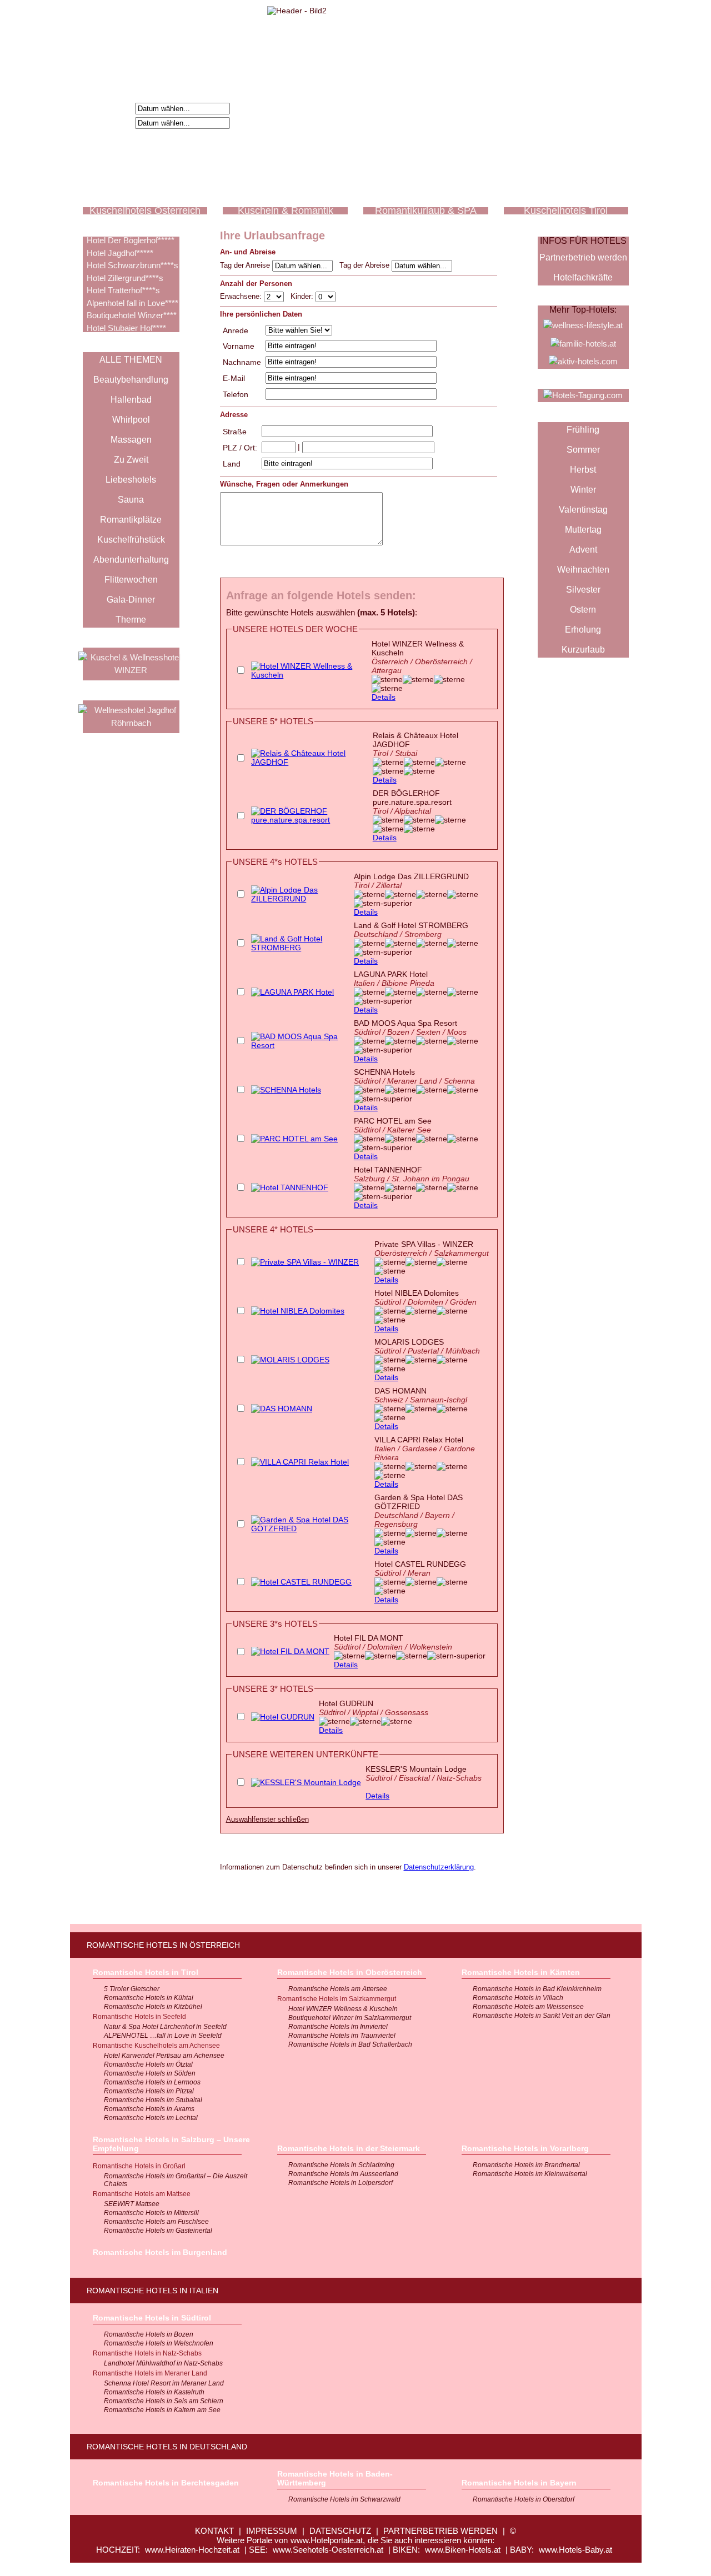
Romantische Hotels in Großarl (139, 2166)
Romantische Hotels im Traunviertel (342, 2036)
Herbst (583, 470)
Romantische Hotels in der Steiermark (349, 2148)
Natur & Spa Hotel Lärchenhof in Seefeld (165, 2027)
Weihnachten (583, 570)
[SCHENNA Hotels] (286, 1090)
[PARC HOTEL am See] (294, 1139)
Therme (131, 620)
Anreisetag (111, 108)
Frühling (583, 430)
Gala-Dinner (131, 600)
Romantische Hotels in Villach (518, 1998)
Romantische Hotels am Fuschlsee (156, 2222)
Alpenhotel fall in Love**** (132, 303)
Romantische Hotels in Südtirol (152, 2318)
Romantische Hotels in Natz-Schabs (147, 2353)
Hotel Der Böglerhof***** (131, 240)
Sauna (131, 500)
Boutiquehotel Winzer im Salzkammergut (350, 2018)
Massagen (131, 440)
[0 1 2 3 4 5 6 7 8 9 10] (326, 296)
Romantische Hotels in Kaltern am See (162, 2410)
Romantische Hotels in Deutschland (167, 2447)
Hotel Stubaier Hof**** (126, 328)
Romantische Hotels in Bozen (149, 2334)
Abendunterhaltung (131, 560)
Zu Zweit (131, 460)
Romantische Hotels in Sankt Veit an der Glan (542, 2016)
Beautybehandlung (131, 380)
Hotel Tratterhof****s (123, 290)
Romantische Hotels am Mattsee (142, 2194)
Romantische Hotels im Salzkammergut (337, 1999)
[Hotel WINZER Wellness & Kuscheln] (309, 675)
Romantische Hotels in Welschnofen (159, 2343)
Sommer (583, 450)
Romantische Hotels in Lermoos (152, 2082)
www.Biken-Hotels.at (463, 2550)
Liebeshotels (131, 480)
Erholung (583, 630)
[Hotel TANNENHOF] (290, 1187)
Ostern (583, 610)
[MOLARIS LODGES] (290, 1360)
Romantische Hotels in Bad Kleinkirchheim (537, 1989)
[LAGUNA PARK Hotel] (292, 992)
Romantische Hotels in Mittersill (151, 2213)
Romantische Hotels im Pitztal (149, 2091)
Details (384, 697)
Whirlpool (131, 420)
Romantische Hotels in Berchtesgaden (166, 2483)
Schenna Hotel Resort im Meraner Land (164, 2383)
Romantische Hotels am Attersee (338, 1989)
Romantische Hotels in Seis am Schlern (164, 2401)
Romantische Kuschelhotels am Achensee (156, 2046)
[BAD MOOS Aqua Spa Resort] (300, 1045)
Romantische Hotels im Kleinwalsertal (530, 2174)
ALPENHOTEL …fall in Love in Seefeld (163, 2036)
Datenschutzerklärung (439, 1867)
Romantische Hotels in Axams (149, 2109)
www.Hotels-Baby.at (575, 2550)
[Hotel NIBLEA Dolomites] (298, 1311)
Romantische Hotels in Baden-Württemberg (335, 2478)
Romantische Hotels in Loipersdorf (341, 2183)
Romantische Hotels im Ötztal (148, 2064)
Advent (583, 550)
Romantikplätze (131, 520)
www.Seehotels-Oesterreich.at (328, 2550)
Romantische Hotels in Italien (152, 2291)
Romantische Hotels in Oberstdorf (524, 2499)
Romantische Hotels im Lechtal (151, 2118)
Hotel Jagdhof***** (120, 253)
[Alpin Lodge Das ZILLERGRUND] (300, 899)
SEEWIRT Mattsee (132, 2204)
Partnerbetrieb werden (583, 257)
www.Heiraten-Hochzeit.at (192, 2550)
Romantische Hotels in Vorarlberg (525, 2148)
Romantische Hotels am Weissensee (528, 2007)
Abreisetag (111, 122)
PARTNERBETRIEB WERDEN (440, 2531)
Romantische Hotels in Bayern (519, 2483)
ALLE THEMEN (131, 360)
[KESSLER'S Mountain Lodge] (306, 1782)
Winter (583, 490)
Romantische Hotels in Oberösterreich (350, 1972)
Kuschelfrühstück (131, 540)
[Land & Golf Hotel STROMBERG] (300, 948)
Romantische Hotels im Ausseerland (343, 2174)
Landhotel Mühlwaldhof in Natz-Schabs (163, 2363)
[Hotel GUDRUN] (283, 1717)
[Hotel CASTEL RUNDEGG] (301, 1582)
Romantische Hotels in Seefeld (139, 2017)
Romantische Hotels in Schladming (341, 2165)
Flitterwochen (131, 580)
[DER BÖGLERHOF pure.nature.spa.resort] (309, 820)
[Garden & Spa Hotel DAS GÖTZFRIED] (310, 1528)
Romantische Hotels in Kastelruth (154, 2392)
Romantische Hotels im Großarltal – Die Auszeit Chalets (176, 2180)
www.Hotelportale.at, (328, 2540)
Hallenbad (131, 400)
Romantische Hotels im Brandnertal (526, 2165)
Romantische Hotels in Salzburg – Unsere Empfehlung (171, 2144)
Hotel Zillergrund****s (125, 278)
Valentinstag (583, 510)
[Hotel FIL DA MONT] (290, 1651)
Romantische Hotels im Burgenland (160, 2252)
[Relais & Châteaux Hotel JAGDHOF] (309, 762)
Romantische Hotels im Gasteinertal (158, 2231)
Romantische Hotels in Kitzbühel (153, 2007)
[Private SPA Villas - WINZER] (305, 1262)
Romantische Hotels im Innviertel (338, 2027)
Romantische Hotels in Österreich (163, 1945)
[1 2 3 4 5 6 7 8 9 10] (275, 296)
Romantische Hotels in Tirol (146, 1972)
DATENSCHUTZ (340, 2531)
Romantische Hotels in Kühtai (149, 1998)
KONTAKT (214, 2531)
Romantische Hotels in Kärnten (521, 1972)
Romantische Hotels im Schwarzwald (344, 2499)
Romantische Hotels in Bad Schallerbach (350, 2044)
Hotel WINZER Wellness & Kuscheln (343, 2009)
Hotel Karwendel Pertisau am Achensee (164, 2056)
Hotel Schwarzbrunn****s (132, 265)
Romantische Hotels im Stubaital (153, 2100)
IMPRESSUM (272, 2531)
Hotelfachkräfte (583, 277)
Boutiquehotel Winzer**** (132, 315)
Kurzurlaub (583, 650)
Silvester (583, 590)
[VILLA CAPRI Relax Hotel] (300, 1462)
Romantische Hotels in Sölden (150, 2073)
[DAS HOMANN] (282, 1409)
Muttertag (583, 530)
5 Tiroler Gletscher (132, 1989)
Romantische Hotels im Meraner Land (150, 2373)
